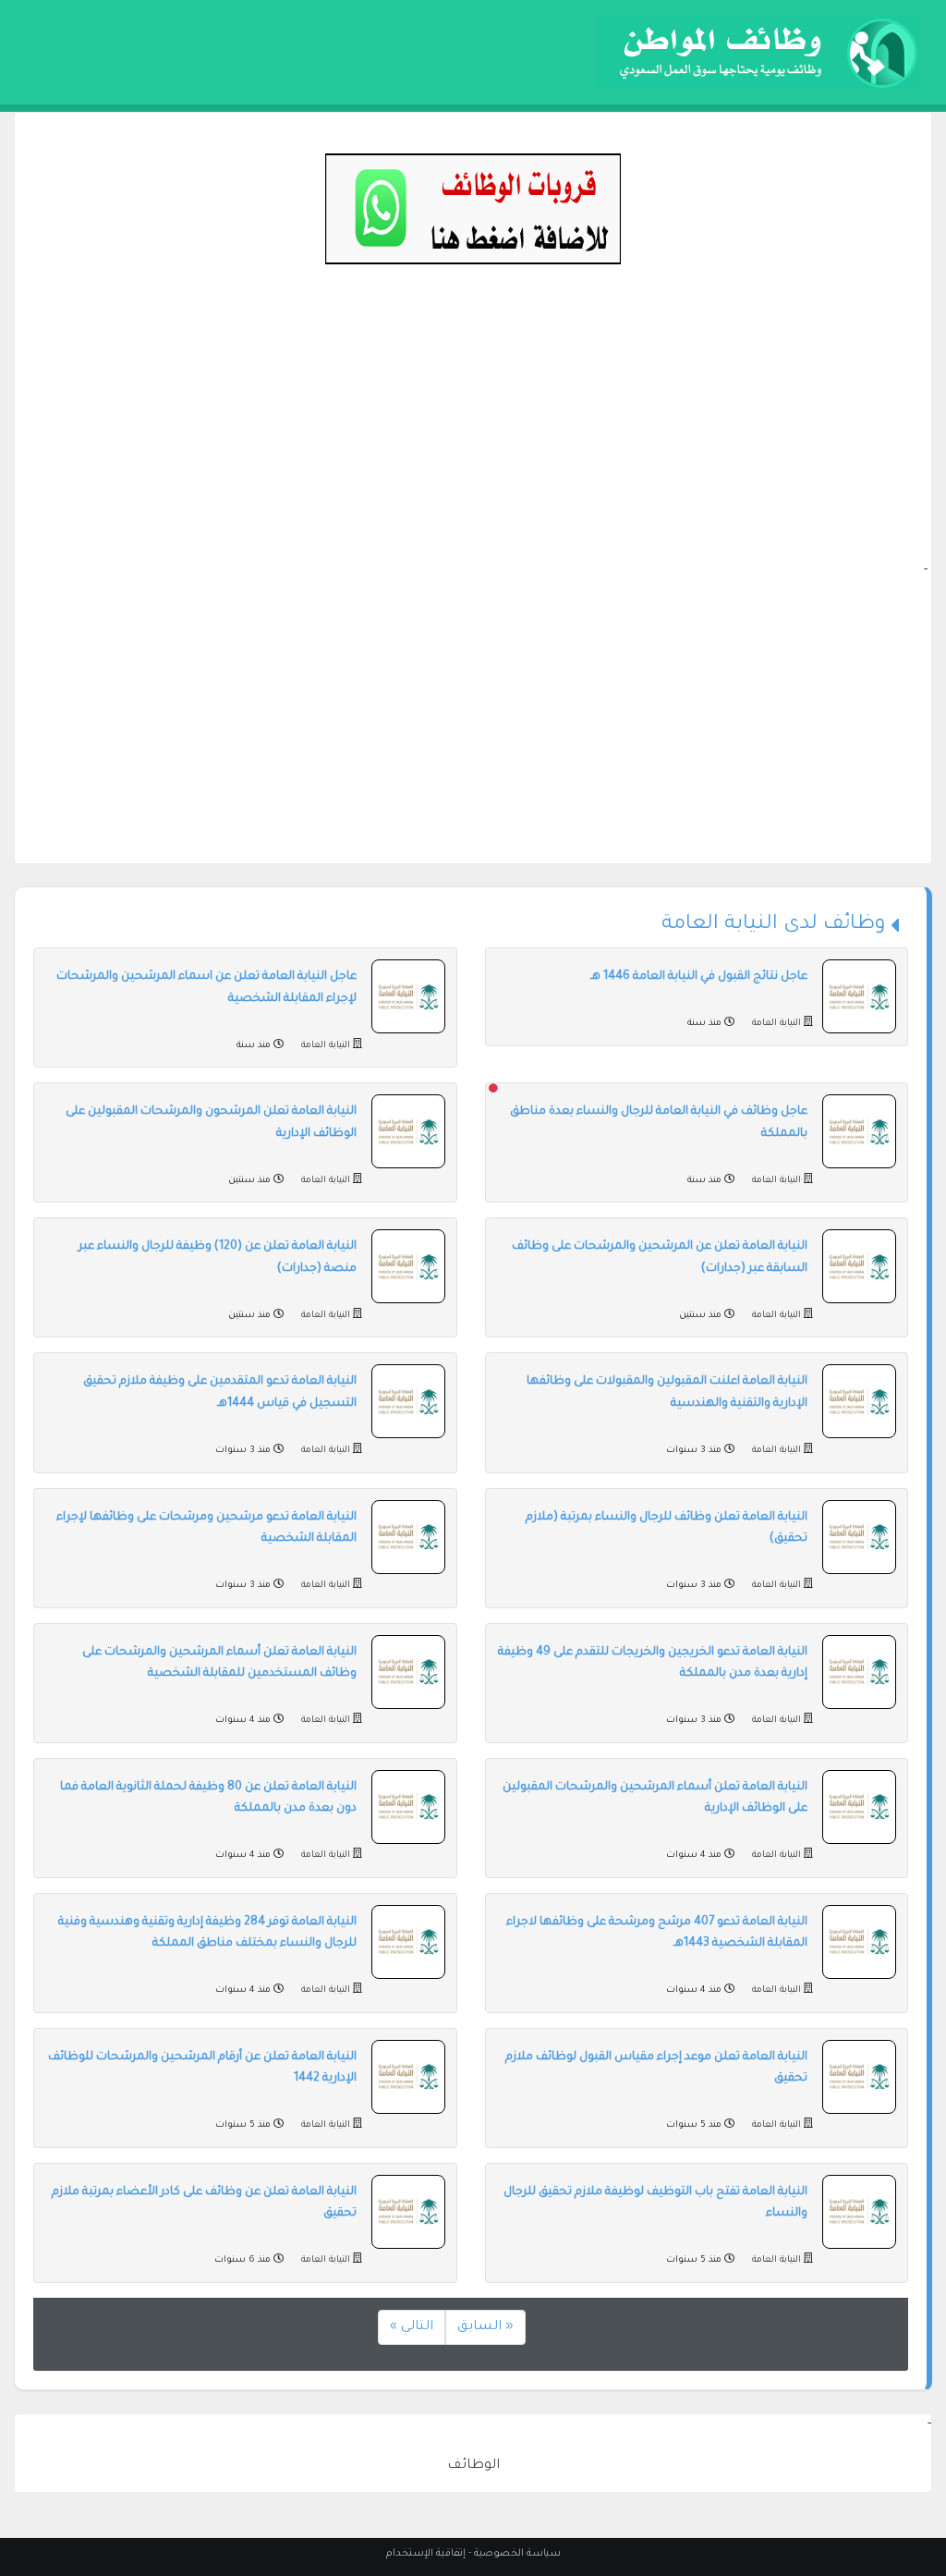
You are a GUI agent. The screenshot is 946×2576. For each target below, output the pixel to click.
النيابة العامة (776, 1024)
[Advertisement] (473, 431)
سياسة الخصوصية (517, 2554)
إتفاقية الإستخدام (426, 2554)
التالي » (412, 2327)
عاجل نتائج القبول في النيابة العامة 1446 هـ (699, 977)
